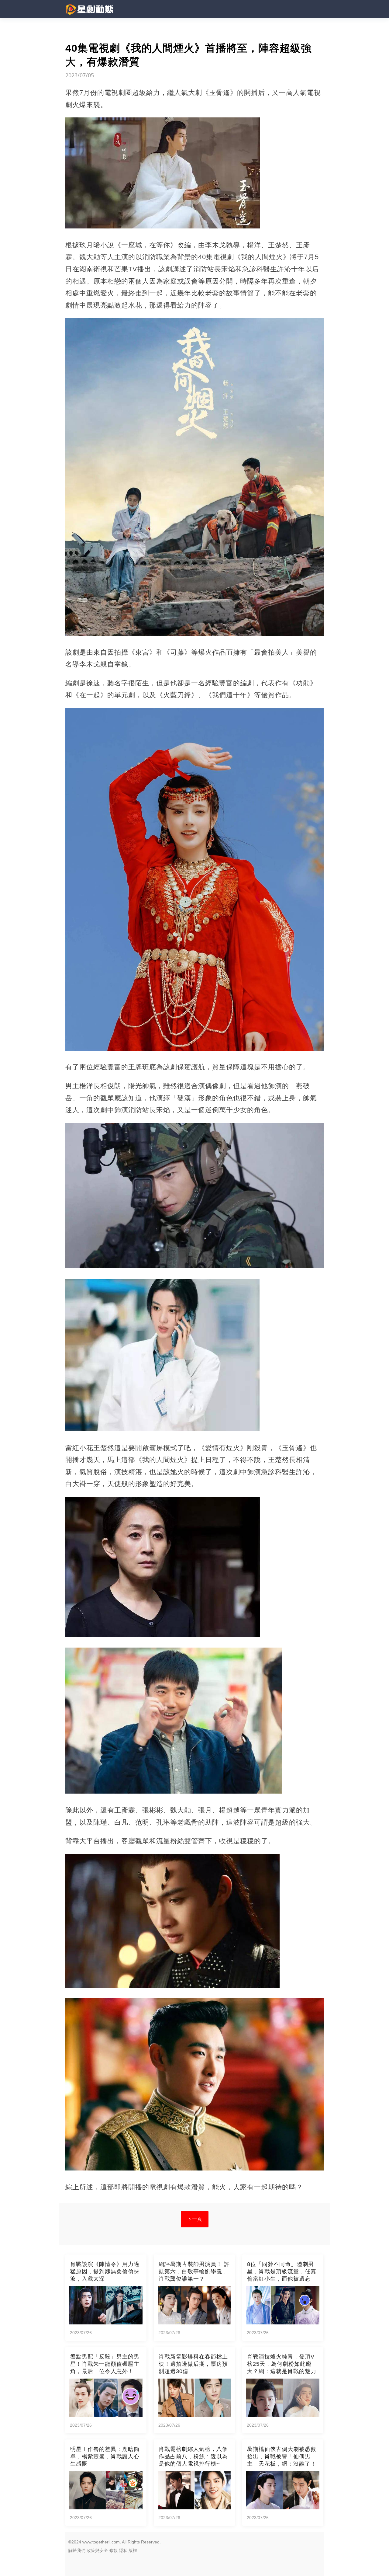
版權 (133, 2550)
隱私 (123, 2550)
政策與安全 (97, 2550)
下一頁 (195, 2219)
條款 (113, 2550)
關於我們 (77, 2550)
